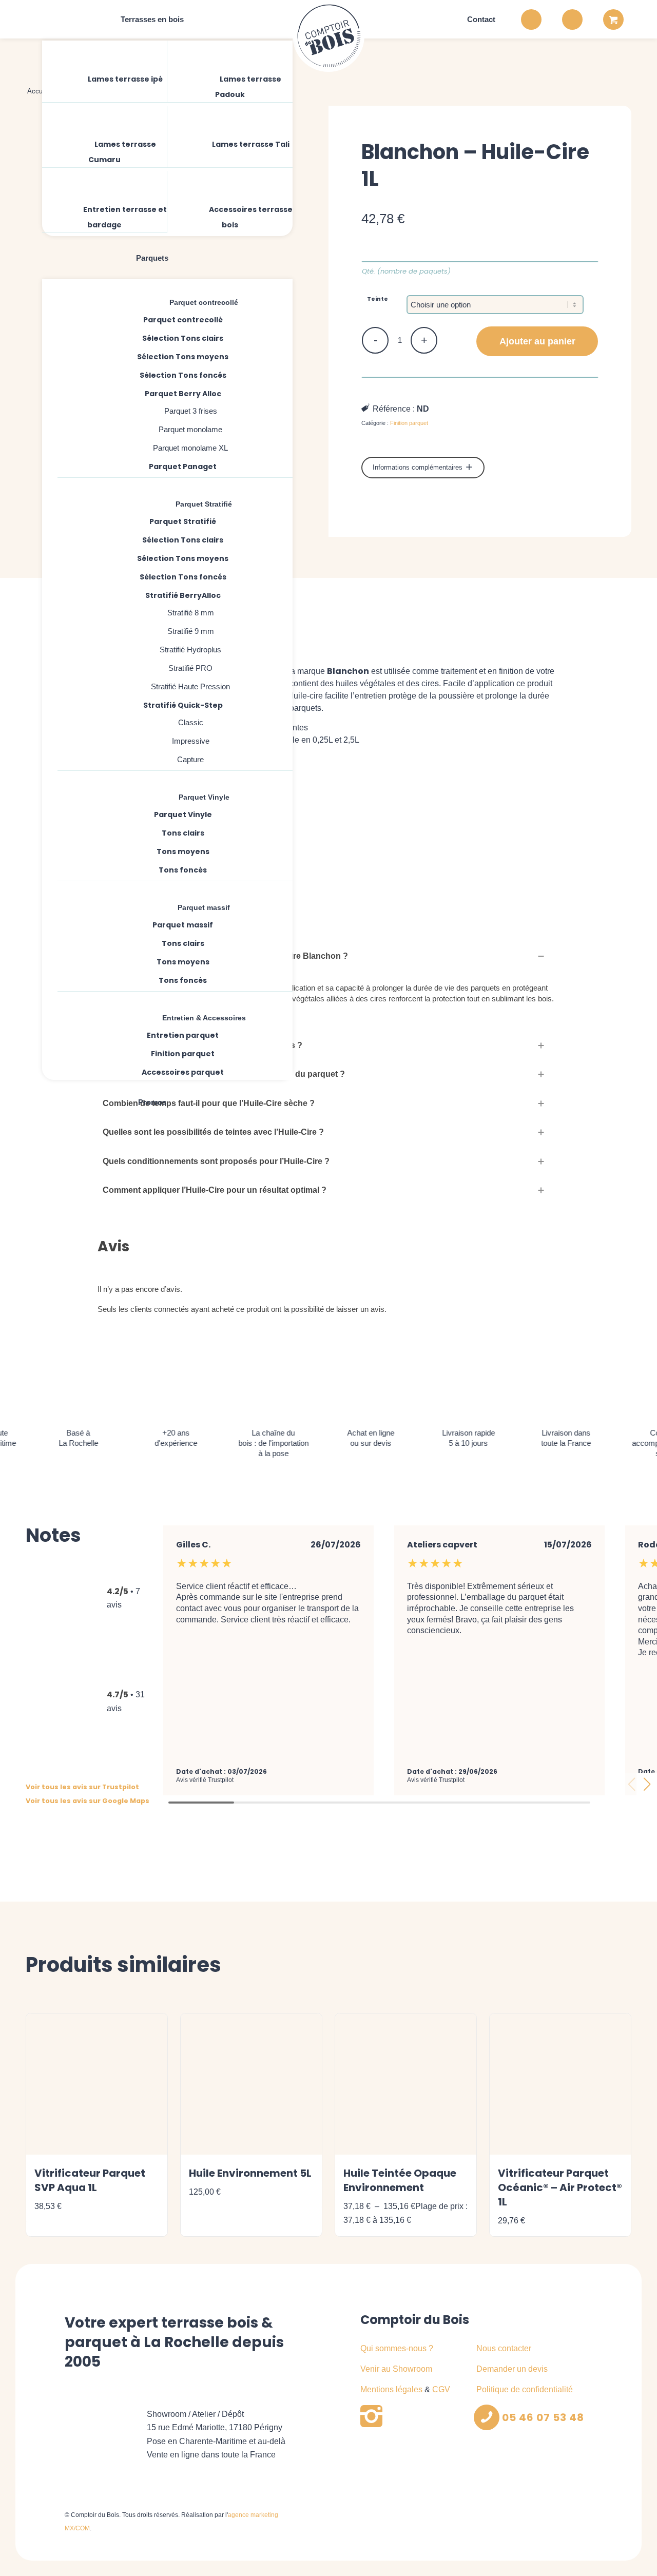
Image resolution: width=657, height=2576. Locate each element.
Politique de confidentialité (525, 2389)
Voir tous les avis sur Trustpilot (82, 1787)
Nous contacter (504, 2348)
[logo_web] (328, 36)
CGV (441, 2389)
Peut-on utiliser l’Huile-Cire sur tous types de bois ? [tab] (202, 1045)
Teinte (378, 299)
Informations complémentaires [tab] (419, 467)
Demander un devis (512, 2369)
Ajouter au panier (537, 341)
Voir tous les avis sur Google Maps (88, 1801)
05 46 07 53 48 (543, 2417)
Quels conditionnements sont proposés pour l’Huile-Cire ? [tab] (216, 1161)
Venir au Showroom (396, 2369)
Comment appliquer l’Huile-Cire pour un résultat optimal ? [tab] (215, 1190)
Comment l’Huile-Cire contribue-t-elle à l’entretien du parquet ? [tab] (224, 1074)
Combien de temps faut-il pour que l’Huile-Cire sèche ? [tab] (209, 1103)
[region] (328, 1001)
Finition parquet (409, 423)
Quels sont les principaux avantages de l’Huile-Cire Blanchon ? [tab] (225, 956)
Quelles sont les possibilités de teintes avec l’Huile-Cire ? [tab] (213, 1132)
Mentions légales (391, 2389)
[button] (647, 1784)
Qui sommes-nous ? (397, 2348)
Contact (481, 19)
